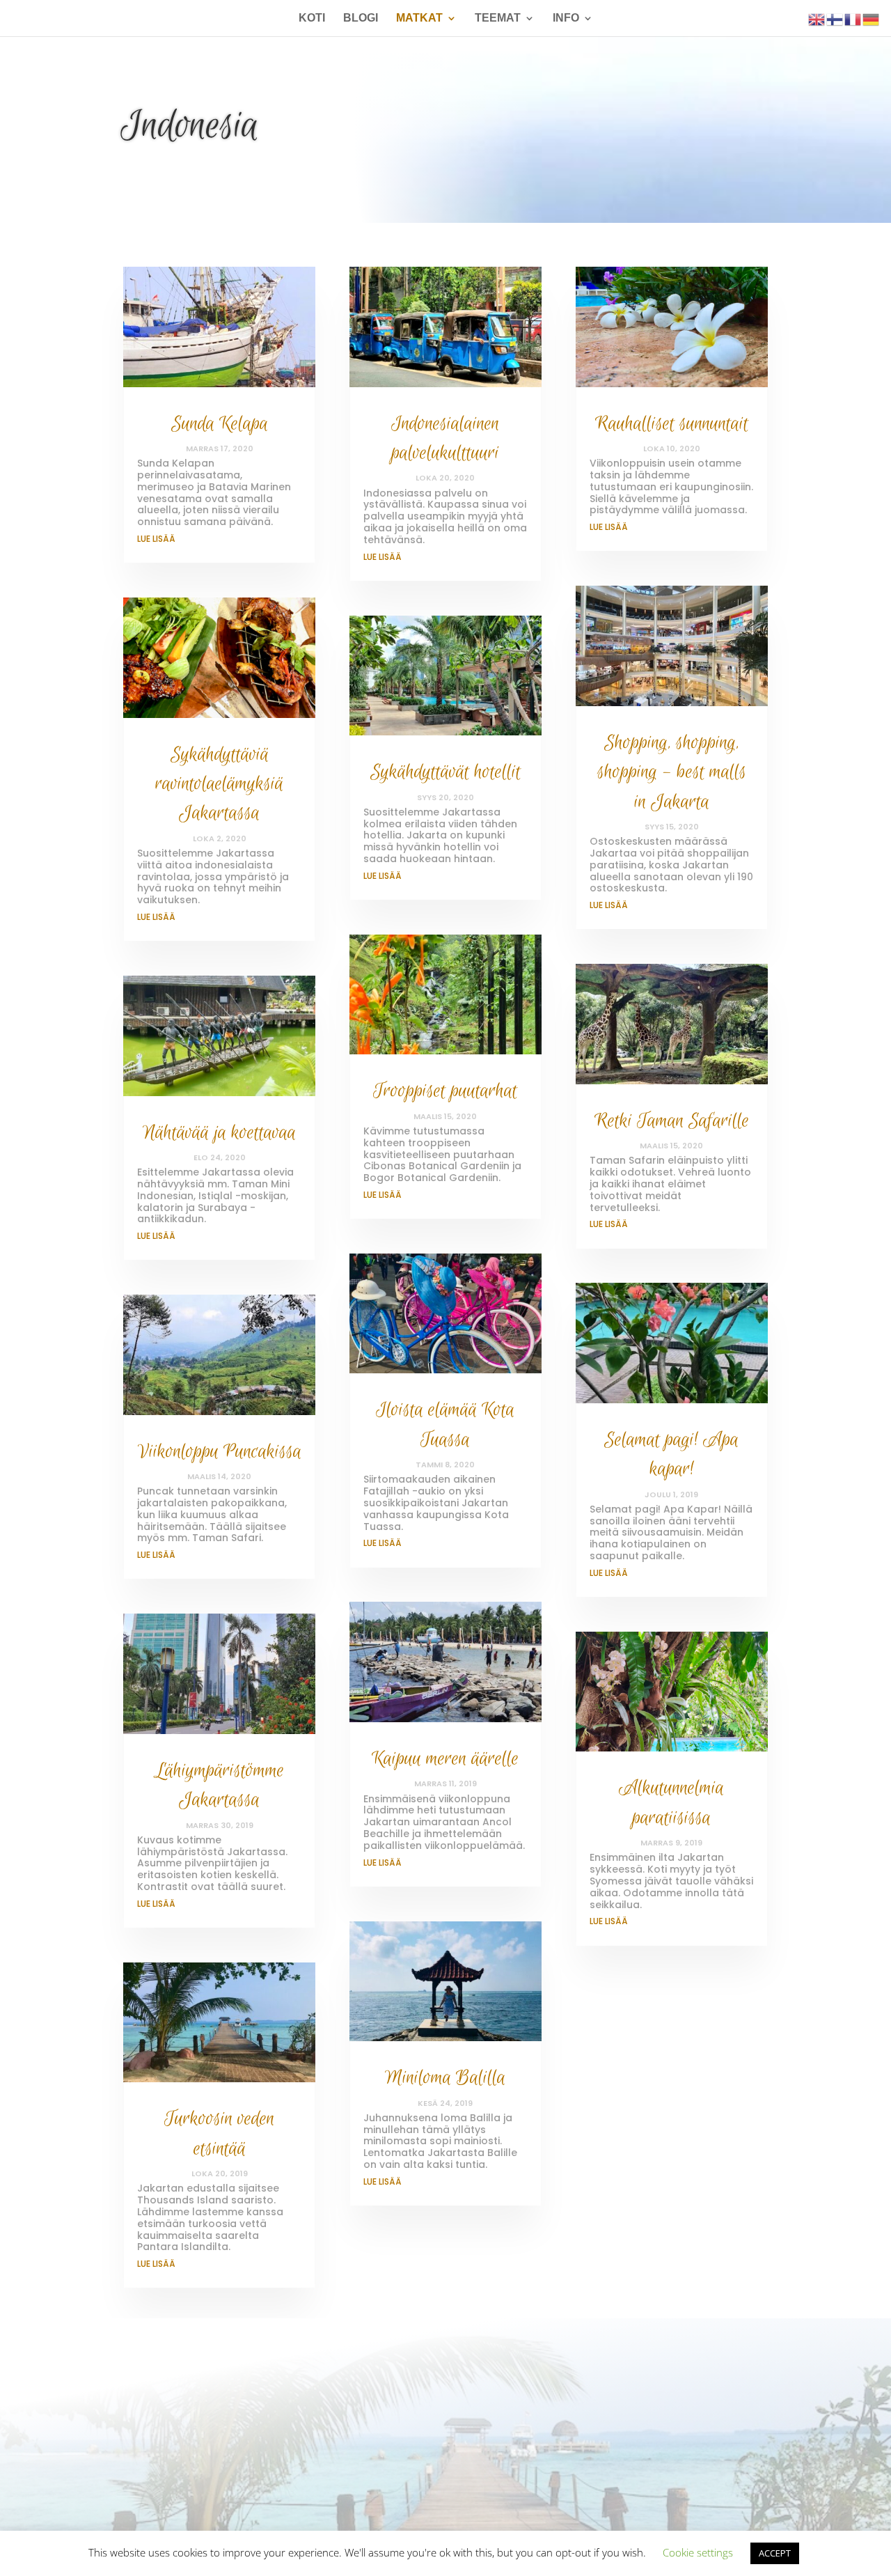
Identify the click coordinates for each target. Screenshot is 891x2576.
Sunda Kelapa (220, 424)
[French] (853, 18)
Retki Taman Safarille (672, 1121)
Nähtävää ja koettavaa (219, 1133)
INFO (566, 18)
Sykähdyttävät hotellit (445, 772)
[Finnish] (835, 18)
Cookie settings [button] (698, 2552)
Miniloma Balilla (445, 2078)
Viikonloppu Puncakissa (220, 1452)
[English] (817, 18)
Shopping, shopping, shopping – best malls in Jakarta (672, 772)
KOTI (312, 18)
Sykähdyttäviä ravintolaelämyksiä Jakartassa (219, 784)
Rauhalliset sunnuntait (672, 424)
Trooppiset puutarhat (445, 1091)
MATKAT (419, 18)
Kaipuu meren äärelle (445, 1759)
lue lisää (156, 539)
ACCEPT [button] (775, 2553)
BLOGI (361, 18)
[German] (872, 18)
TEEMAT (498, 18)
